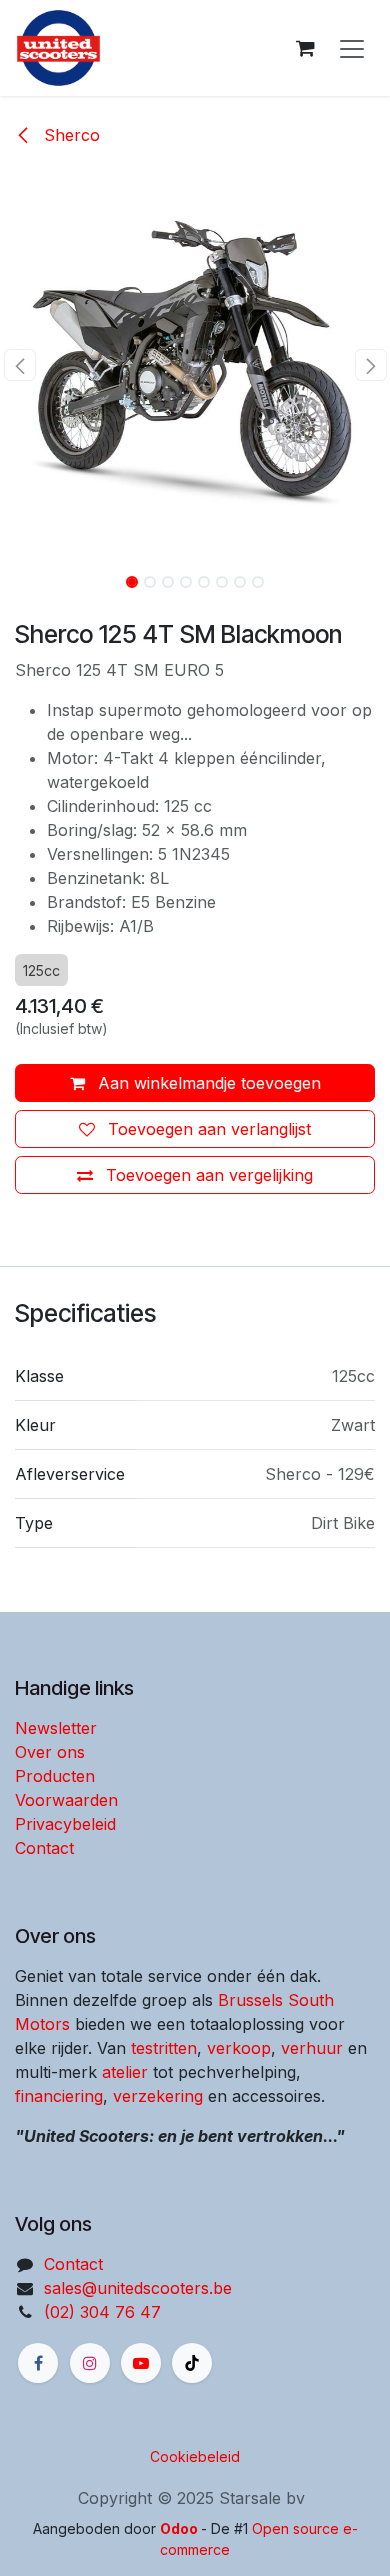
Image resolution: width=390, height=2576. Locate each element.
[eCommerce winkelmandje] (305, 48)
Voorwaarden (66, 1800)
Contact (44, 1848)
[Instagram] (90, 2363)
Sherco (69, 135)
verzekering (158, 2096)
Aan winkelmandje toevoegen (207, 1083)
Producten (55, 1776)
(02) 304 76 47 (102, 2312)
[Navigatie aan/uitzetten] (352, 48)
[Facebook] (38, 2363)
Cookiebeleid (195, 2456)
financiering (59, 2096)
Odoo (180, 2528)
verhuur (312, 2048)
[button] (19, 365)
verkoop (239, 2048)
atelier (125, 2072)
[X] (192, 2363)
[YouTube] (141, 2363)
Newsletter (56, 1728)
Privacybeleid (65, 1824)
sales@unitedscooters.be (138, 2288)
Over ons (50, 1752)
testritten (164, 2048)
